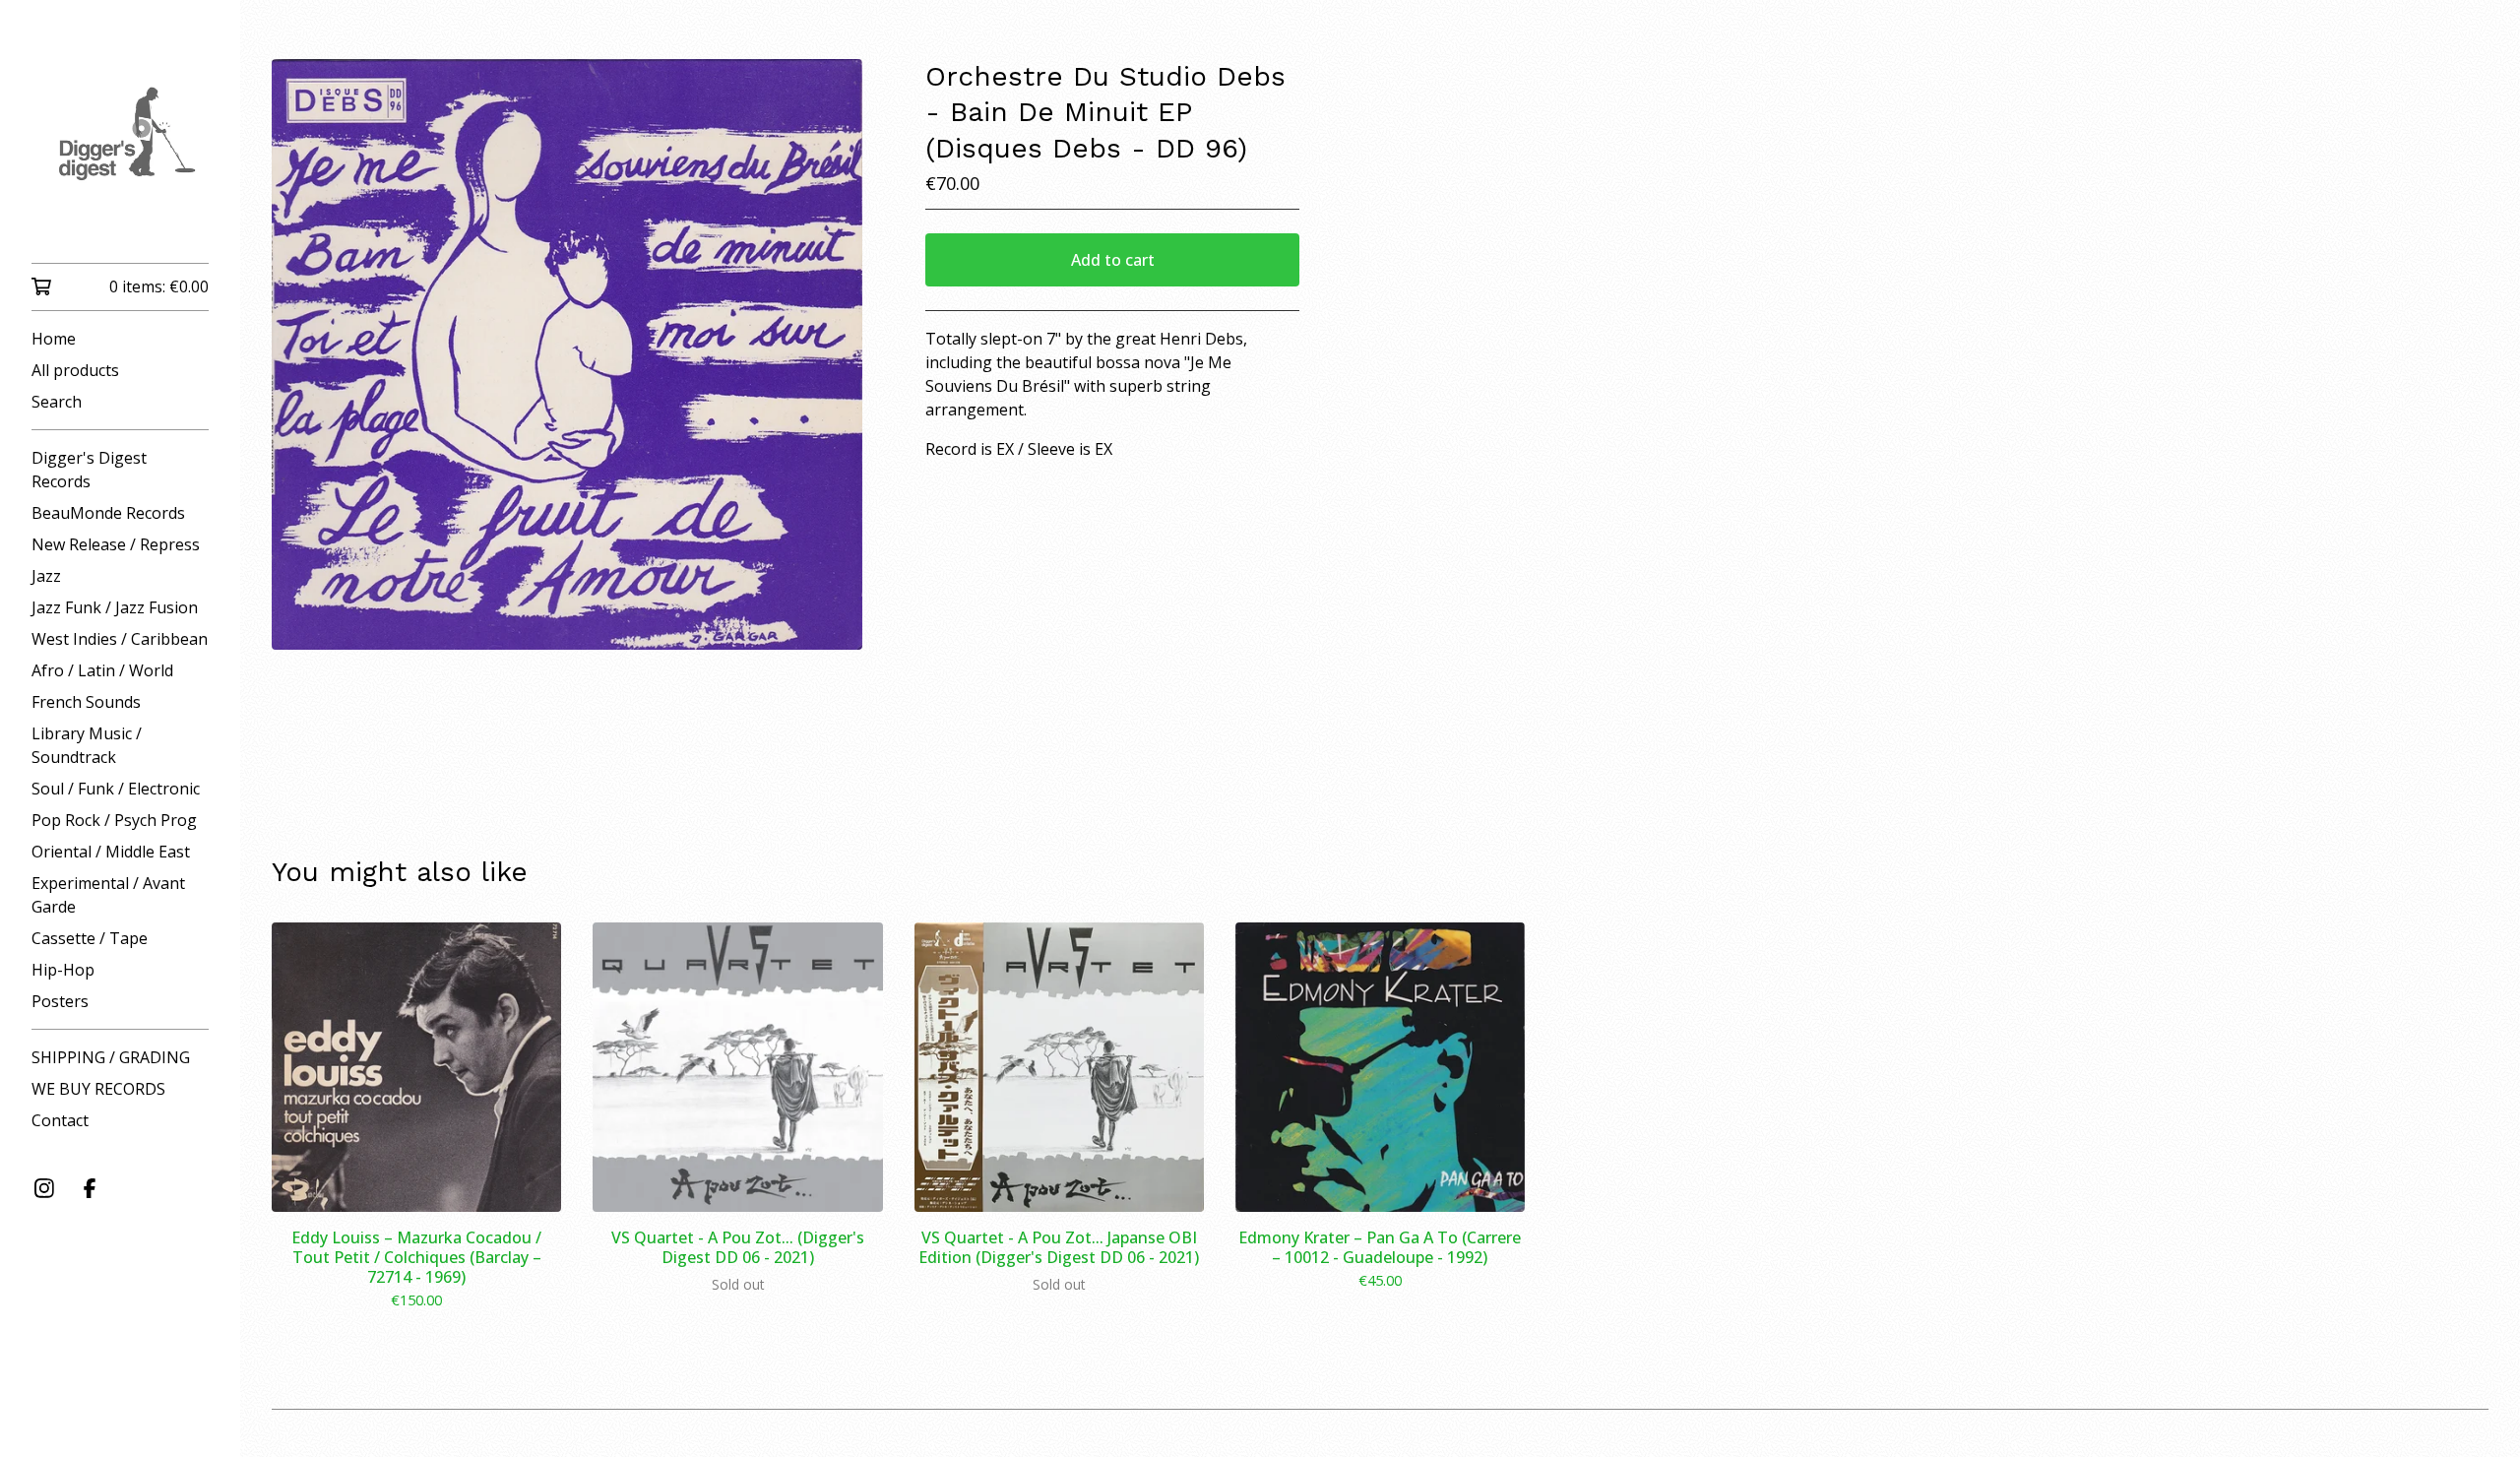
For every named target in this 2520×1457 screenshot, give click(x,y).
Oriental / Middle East (111, 852)
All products (75, 370)
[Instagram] (44, 1188)
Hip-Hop (63, 970)
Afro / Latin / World (102, 670)
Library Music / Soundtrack (87, 745)
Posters (60, 1001)
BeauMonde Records (108, 513)
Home (54, 339)
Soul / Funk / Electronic (116, 789)
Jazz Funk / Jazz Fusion (115, 607)
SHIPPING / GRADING (111, 1057)
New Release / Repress (116, 544)
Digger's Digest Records (89, 470)
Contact (60, 1120)
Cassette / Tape (90, 938)
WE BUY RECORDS (98, 1089)
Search (57, 402)
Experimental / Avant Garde (108, 895)
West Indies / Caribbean (120, 639)
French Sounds (86, 702)
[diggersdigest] (120, 145)
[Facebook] (90, 1188)
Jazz (46, 576)
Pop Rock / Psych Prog (114, 820)
